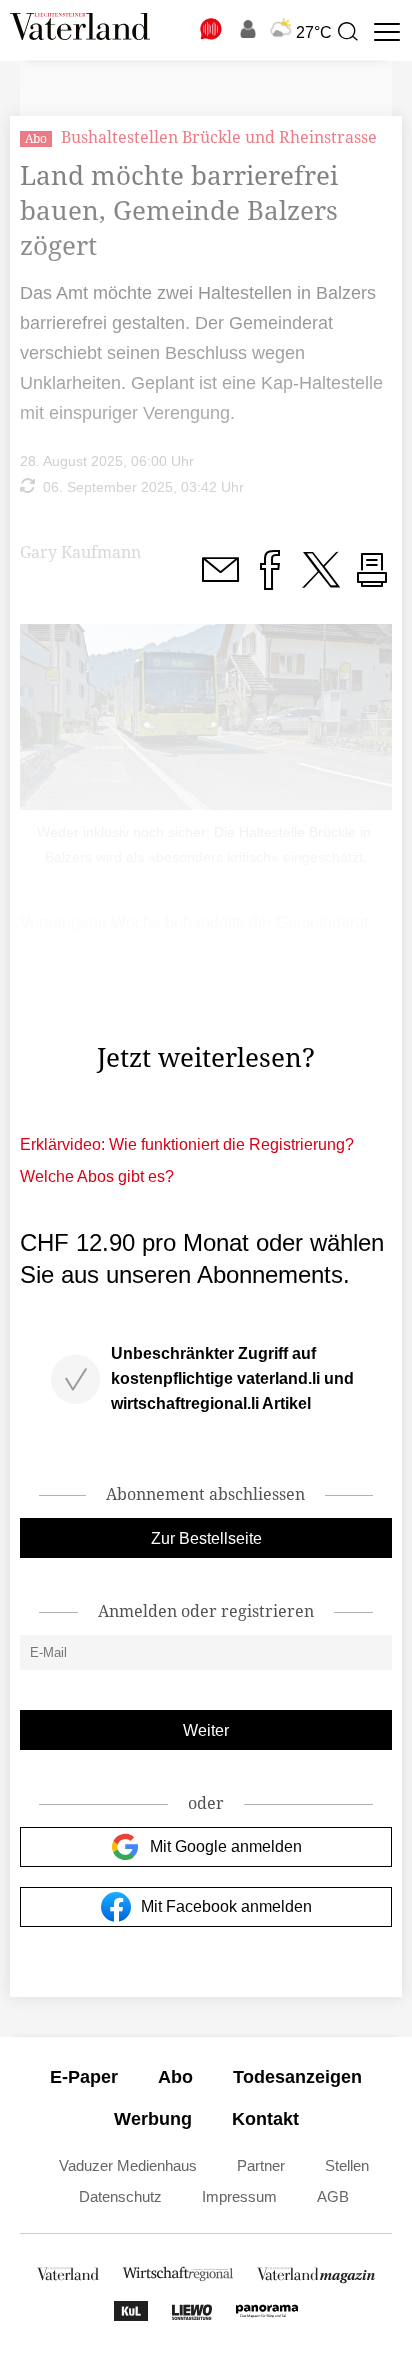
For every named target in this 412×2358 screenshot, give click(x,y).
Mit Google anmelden (226, 1846)
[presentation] (347, 32)
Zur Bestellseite (206, 1538)
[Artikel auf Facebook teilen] (270, 581)
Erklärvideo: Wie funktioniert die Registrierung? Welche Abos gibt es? (187, 1160)
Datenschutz (120, 2196)
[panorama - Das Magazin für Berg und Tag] (267, 2315)
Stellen (347, 2165)
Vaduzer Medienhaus (128, 2165)
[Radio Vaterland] (212, 29)
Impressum (239, 2196)
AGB (333, 2196)
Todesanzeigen (297, 2077)
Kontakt (265, 2119)
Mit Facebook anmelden (226, 1906)
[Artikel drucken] (372, 581)
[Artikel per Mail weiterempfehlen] (220, 581)
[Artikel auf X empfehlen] (321, 581)
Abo (175, 2077)
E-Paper (84, 2077)
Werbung (153, 2119)
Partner (261, 2165)
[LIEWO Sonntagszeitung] (192, 2315)
